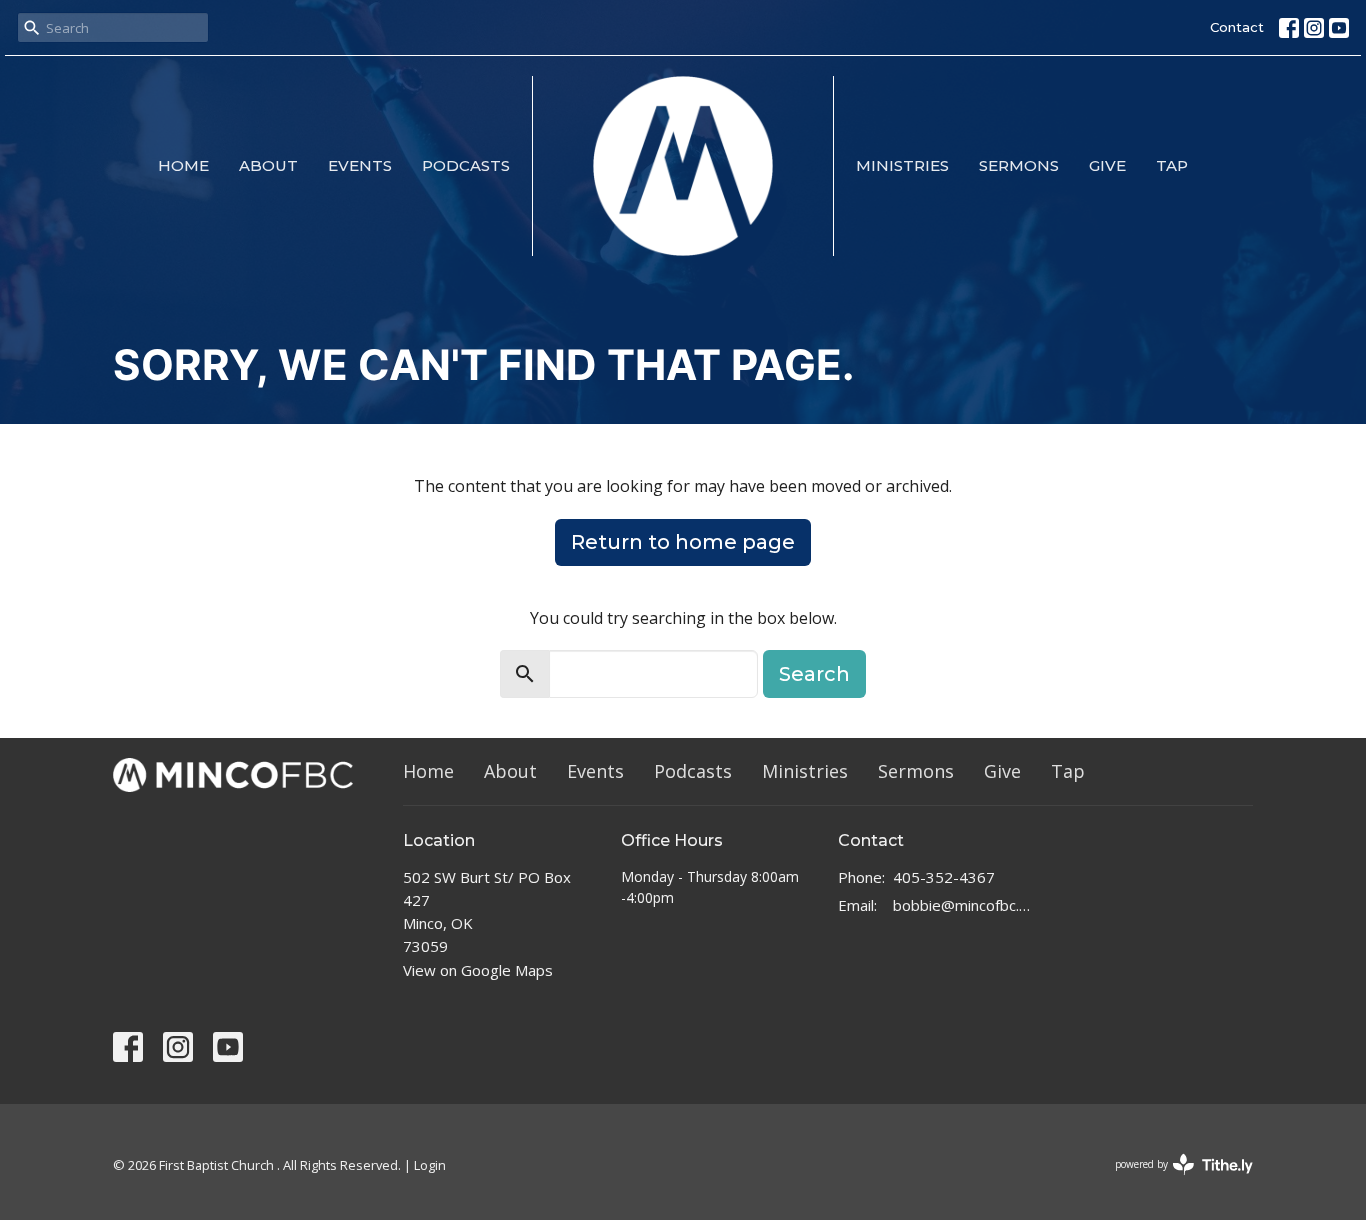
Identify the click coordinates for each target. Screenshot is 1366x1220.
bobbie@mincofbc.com (964, 905)
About (268, 165)
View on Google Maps (478, 970)
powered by (1173, 1181)
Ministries (902, 165)
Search (814, 674)
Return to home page (683, 542)
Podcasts (466, 165)
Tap (1172, 165)
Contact (1237, 27)
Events (360, 165)
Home (183, 165)
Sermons (1019, 165)
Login (430, 1165)
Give (1107, 165)
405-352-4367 (944, 877)
